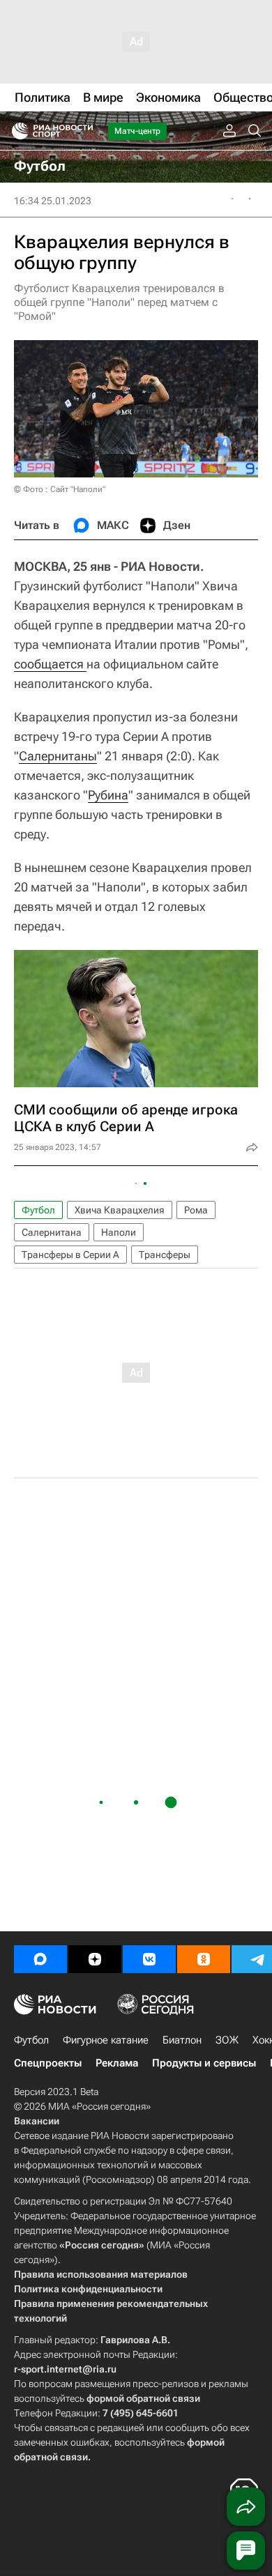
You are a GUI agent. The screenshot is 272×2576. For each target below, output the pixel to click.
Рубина (108, 795)
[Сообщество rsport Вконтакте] (149, 1959)
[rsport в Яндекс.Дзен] (95, 1959)
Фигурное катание (106, 2040)
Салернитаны (58, 756)
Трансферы (165, 1255)
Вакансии (37, 2121)
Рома (196, 1210)
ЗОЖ (227, 2040)
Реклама (117, 2063)
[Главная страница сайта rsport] (84, 131)
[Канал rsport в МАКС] (40, 1959)
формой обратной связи (143, 2398)
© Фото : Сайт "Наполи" (60, 489)
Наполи (119, 1232)
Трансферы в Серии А (70, 1255)
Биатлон (182, 2040)
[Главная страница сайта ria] (16, 131)
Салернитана (52, 1232)
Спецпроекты (48, 2063)
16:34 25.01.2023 (53, 201)
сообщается (50, 664)
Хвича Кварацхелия (120, 1210)
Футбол (38, 1210)
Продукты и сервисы (204, 2063)
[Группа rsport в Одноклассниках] (204, 1959)
